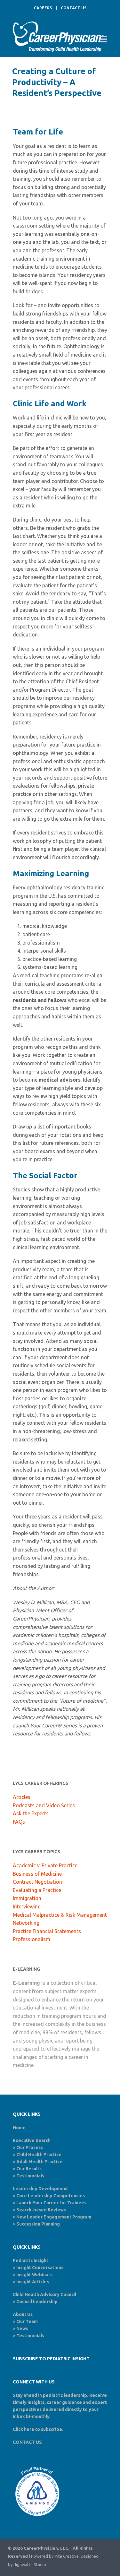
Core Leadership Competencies (51, 2196)
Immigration (27, 1898)
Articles (22, 1797)
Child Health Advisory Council (44, 2295)
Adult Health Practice (39, 2162)
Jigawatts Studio (30, 2565)
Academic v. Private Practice (45, 1865)
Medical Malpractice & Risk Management (60, 1915)
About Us (23, 2314)
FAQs (19, 1822)
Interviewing (27, 1906)
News (22, 2329)
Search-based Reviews (41, 2210)
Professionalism (32, 1939)
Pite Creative (67, 2556)
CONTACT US (74, 8)
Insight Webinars (34, 2275)
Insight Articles (33, 2282)
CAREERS (43, 8)
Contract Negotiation (37, 1882)
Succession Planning (38, 2224)
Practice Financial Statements (47, 1931)
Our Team (27, 2321)
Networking (26, 1923)
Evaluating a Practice (37, 1890)
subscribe (52, 2429)
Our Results (29, 2169)
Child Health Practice (39, 2155)
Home (19, 2128)
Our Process (30, 2148)
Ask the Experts (31, 1813)
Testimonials (30, 2176)
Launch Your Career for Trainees (51, 2203)
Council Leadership (37, 2302)
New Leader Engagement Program (54, 2217)
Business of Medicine (37, 1874)
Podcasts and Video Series (44, 1805)
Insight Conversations (40, 2268)
